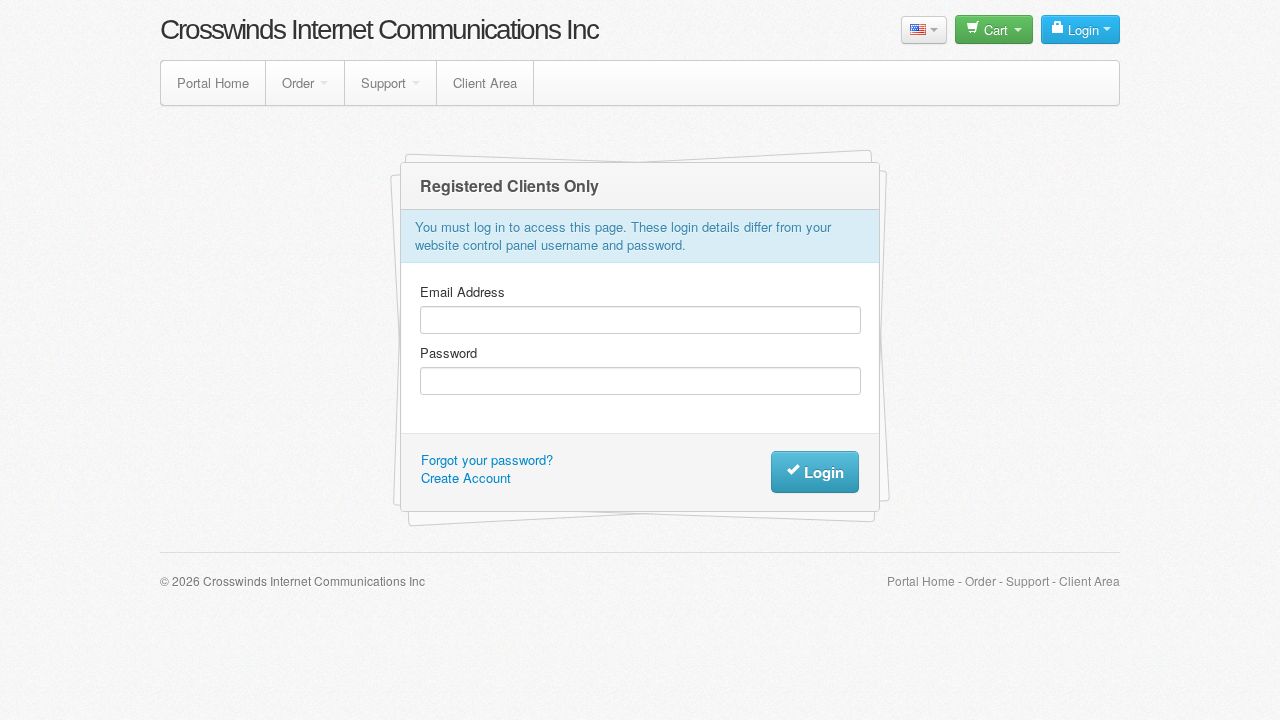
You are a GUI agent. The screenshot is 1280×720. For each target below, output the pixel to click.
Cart (996, 29)
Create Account (466, 477)
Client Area (485, 82)
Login (1083, 29)
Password (448, 353)
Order (298, 82)
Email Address (462, 292)
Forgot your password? (487, 459)
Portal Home (213, 82)
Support (383, 82)
